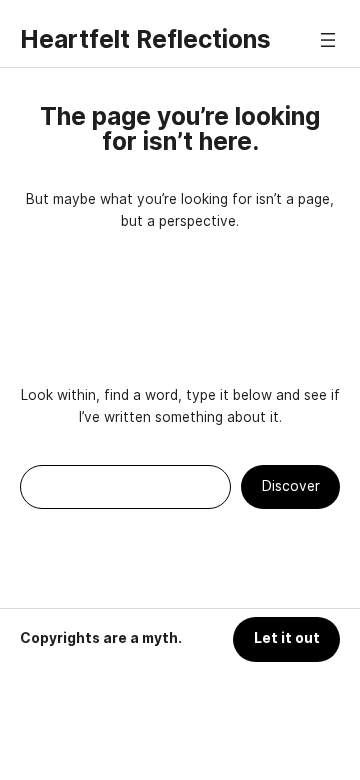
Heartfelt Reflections (145, 39)
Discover (291, 486)
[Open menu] (328, 40)
